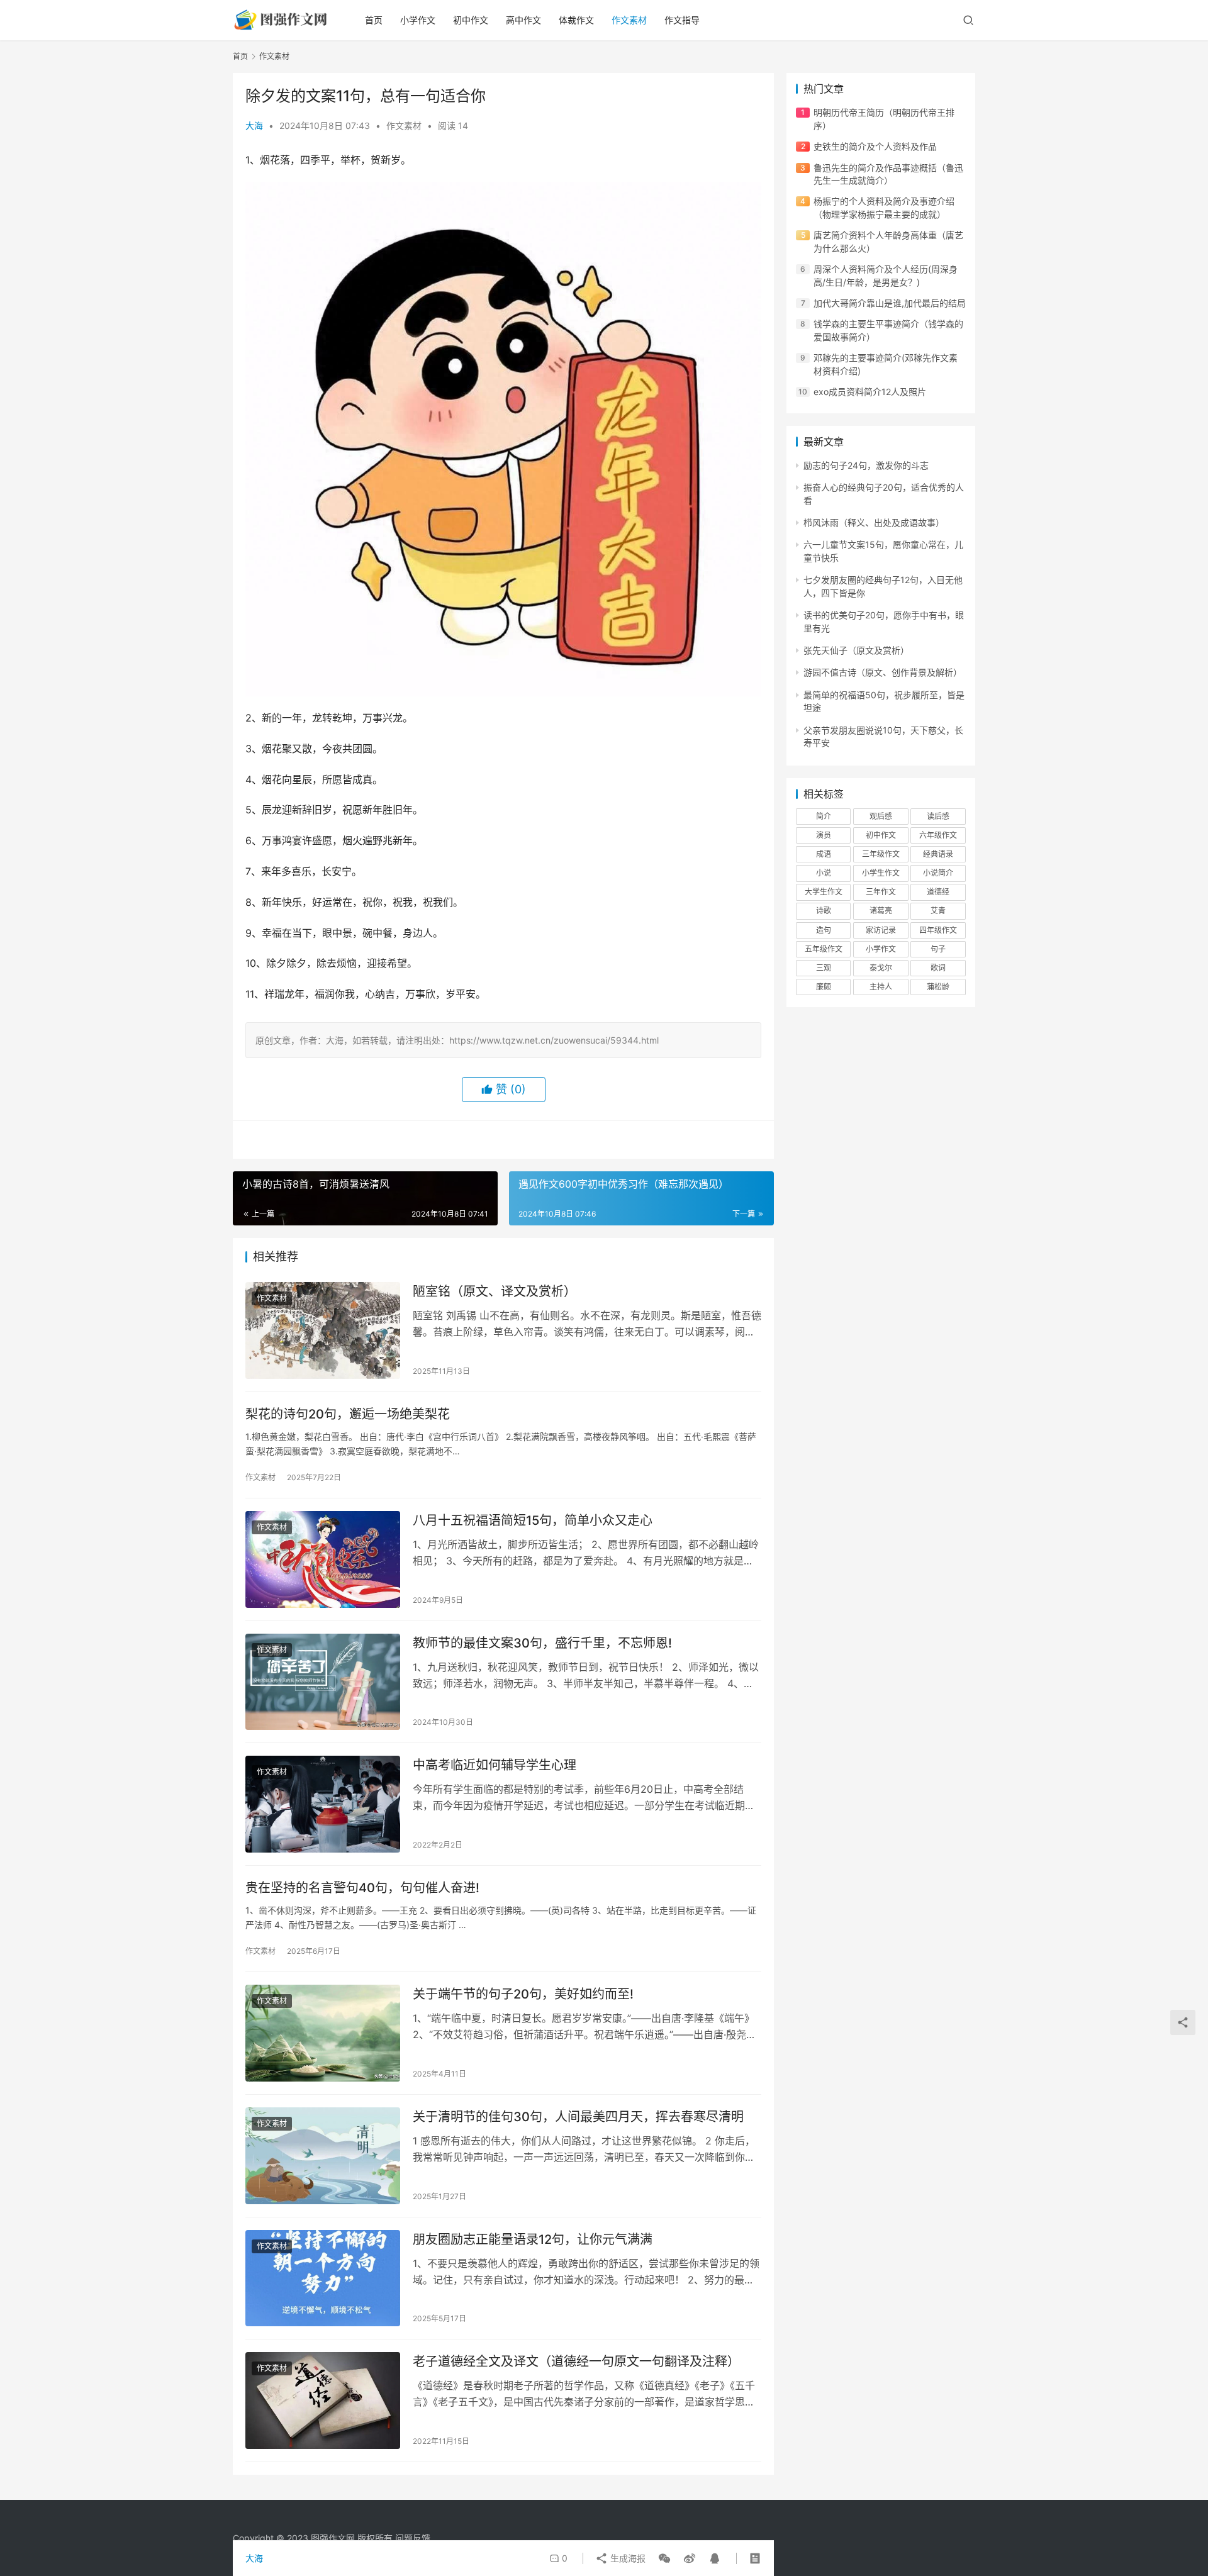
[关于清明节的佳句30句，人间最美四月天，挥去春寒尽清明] (323, 2156)
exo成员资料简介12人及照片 (870, 392)
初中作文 (471, 20)
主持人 (881, 987)
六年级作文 (938, 835)
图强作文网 (333, 2538)
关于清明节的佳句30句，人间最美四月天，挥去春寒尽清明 (578, 2117)
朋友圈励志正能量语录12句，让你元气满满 (533, 2239)
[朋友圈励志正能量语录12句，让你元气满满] (323, 2278)
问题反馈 (413, 2538)
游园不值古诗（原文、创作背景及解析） (883, 672)
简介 (824, 816)
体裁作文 (576, 20)
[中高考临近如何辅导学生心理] (323, 1804)
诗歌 (824, 911)
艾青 (938, 911)
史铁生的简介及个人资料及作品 (875, 146)
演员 (824, 835)
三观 (824, 968)
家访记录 (881, 930)
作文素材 (629, 20)
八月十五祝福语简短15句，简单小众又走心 (533, 1520)
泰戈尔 (881, 968)
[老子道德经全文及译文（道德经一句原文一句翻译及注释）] (323, 2400)
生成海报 (627, 2558)
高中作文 (523, 20)
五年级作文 (824, 949)
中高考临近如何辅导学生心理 (495, 1765)
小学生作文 (881, 873)
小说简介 (938, 873)
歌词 (938, 968)
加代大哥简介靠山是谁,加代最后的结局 (890, 303)
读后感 (938, 816)
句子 (938, 949)
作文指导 (682, 20)
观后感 (881, 816)
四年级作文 (938, 930)
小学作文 (418, 20)
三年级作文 (881, 854)
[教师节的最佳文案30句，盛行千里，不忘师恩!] (323, 1682)
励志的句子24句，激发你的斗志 (866, 465)
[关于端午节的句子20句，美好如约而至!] (323, 2033)
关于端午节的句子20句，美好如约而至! (523, 1994)
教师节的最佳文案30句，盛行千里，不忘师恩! (542, 1643)
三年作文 (881, 892)
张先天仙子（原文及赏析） (856, 650)
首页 (374, 20)
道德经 (938, 892)
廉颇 (824, 987)
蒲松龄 (938, 987)
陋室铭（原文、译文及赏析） (495, 1291)
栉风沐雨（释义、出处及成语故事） (874, 522)
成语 (824, 854)
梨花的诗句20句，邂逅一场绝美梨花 (348, 1414)
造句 (824, 930)
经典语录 (938, 854)
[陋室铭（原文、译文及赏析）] (323, 1330)
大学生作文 (824, 892)
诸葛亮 (881, 911)
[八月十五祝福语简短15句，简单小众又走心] (323, 1559)
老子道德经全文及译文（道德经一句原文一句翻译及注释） (576, 2361)
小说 (824, 873)
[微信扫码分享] (664, 2558)
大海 (254, 125)
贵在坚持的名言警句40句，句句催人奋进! (362, 1888)
